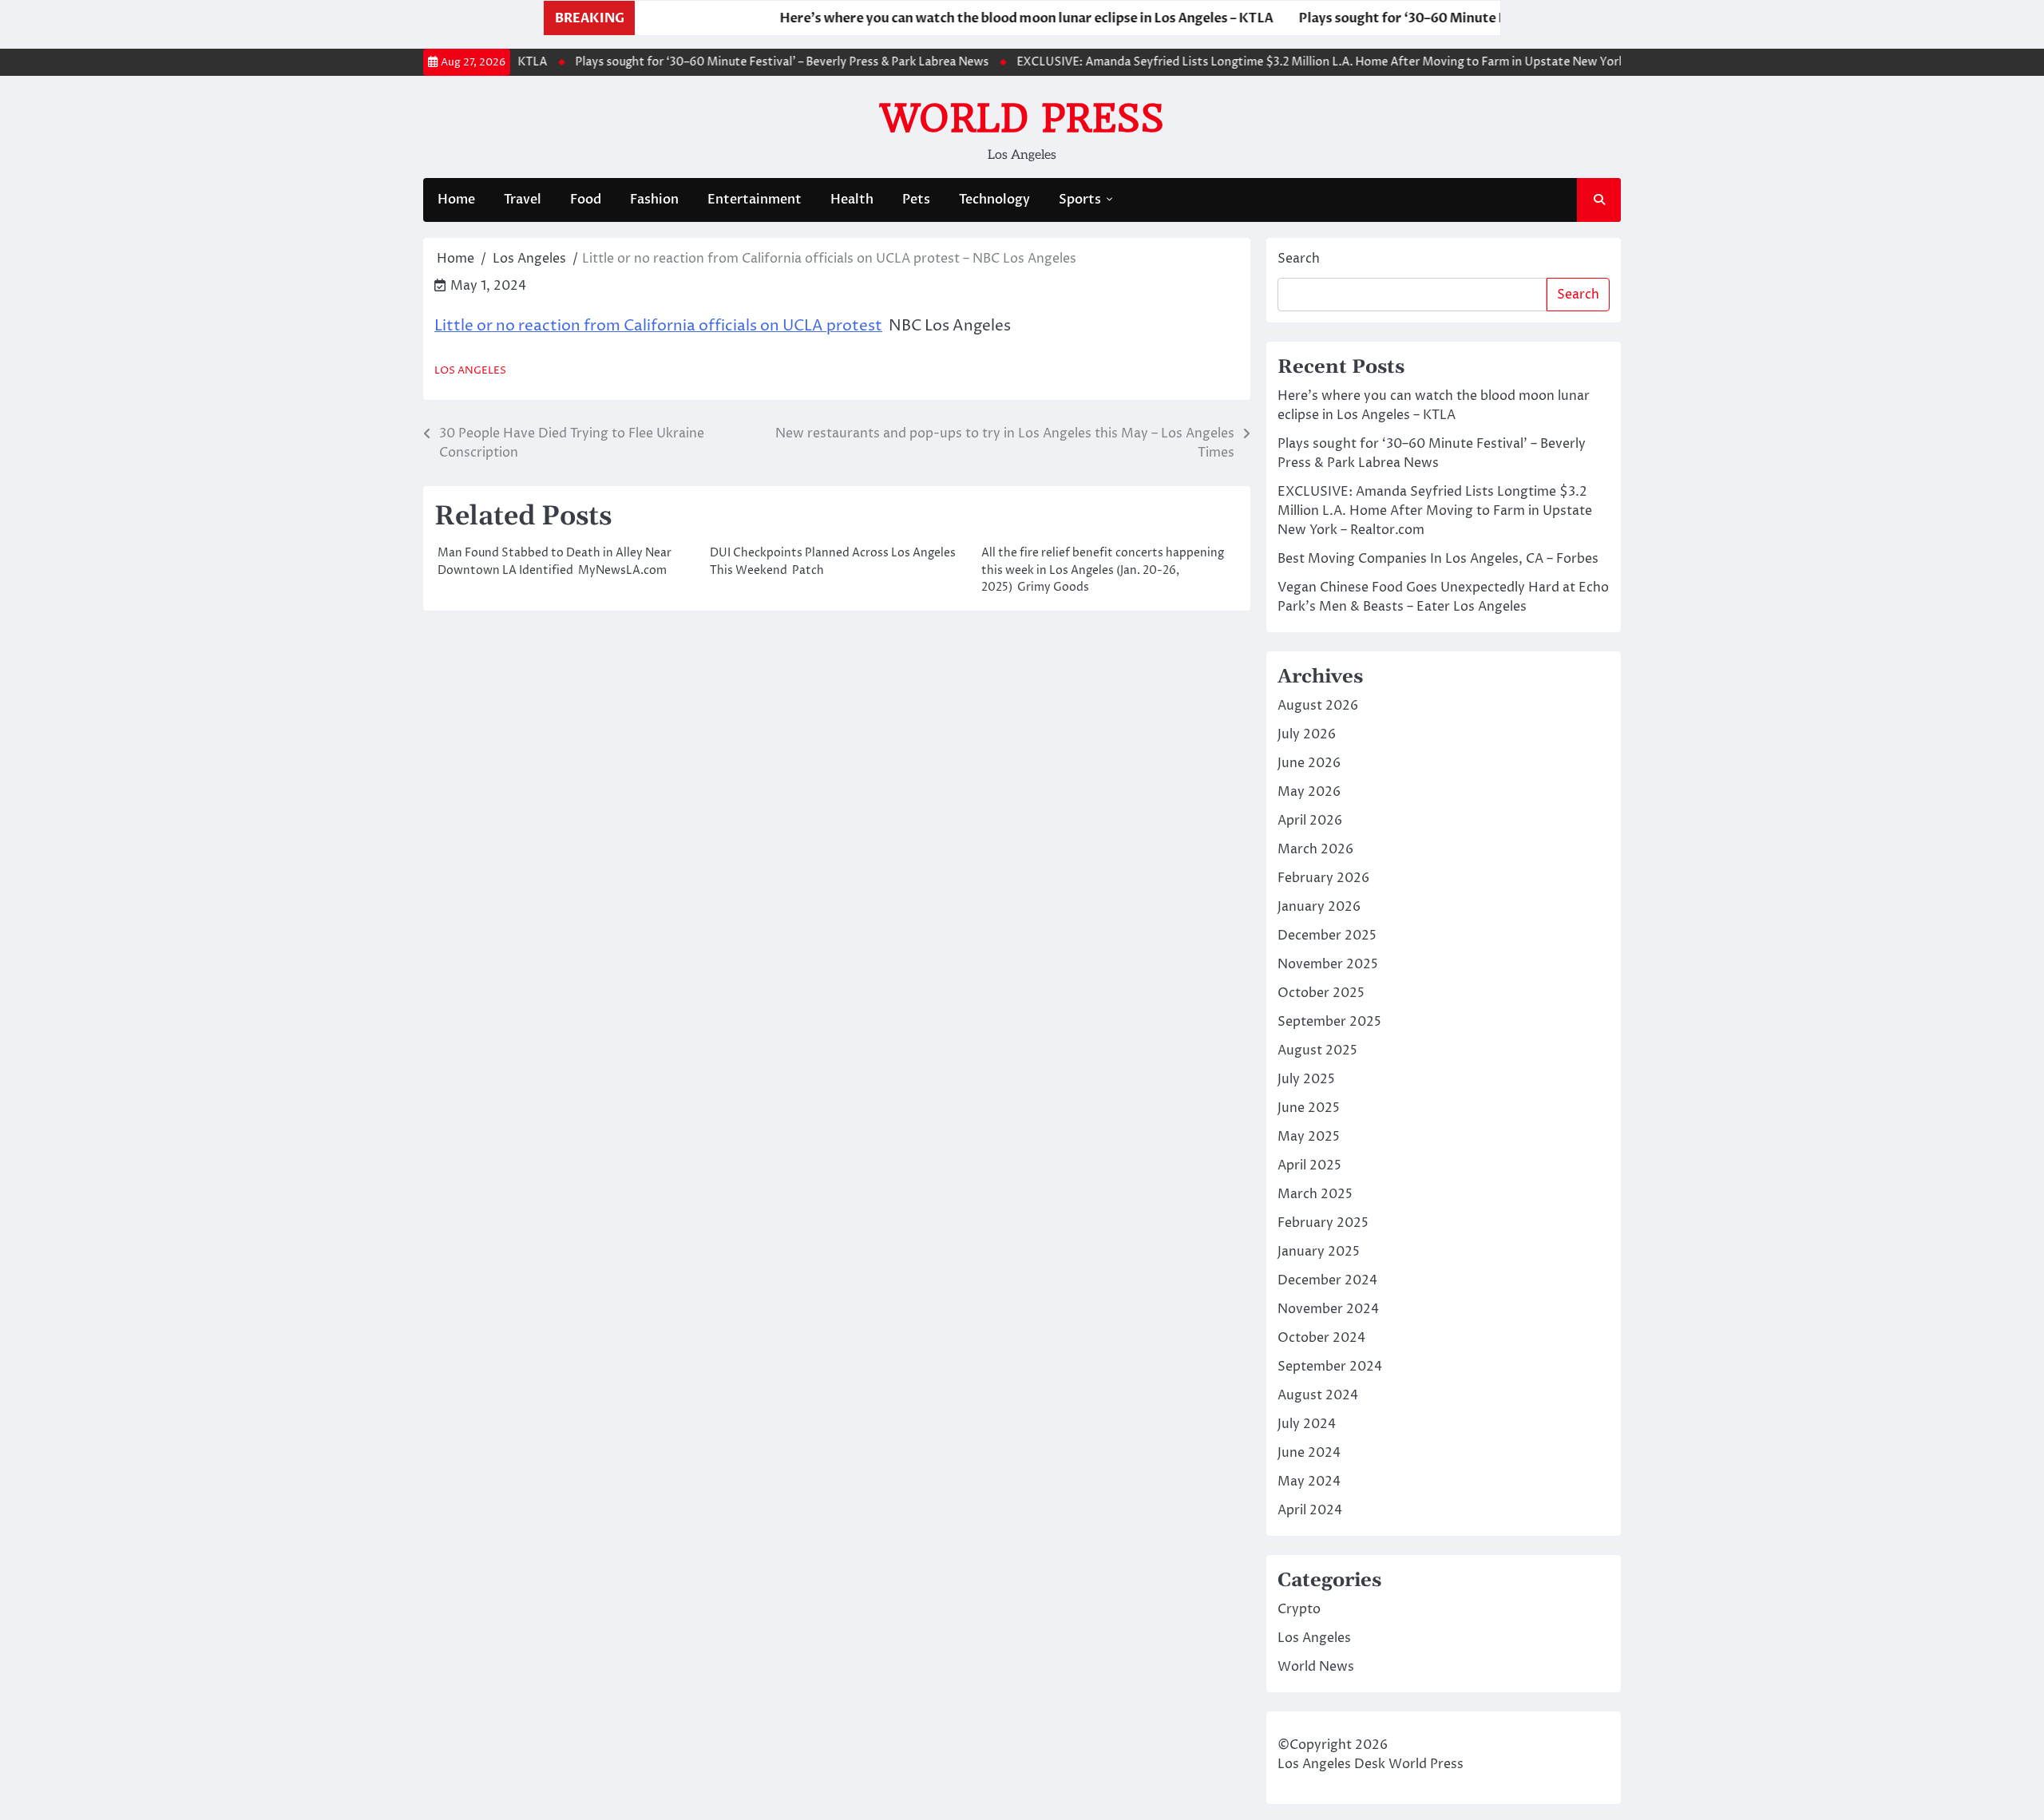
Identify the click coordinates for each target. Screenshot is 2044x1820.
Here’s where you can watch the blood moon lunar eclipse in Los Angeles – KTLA (976, 18)
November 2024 (1328, 1309)
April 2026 (1310, 821)
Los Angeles (470, 371)
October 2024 (1321, 1338)
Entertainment (755, 200)
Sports (1080, 200)
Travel (523, 200)
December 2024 (1327, 1280)
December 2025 (1327, 936)
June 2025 (1309, 1108)
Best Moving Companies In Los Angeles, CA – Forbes (1438, 559)
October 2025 (1321, 993)
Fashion (654, 200)
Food (586, 200)
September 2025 (1329, 1022)
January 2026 (1319, 907)
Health (852, 200)
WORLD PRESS (1022, 118)
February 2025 (1323, 1223)
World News (1316, 1667)
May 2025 (1309, 1137)
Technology (994, 200)
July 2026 (1307, 734)
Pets (916, 200)
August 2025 (1317, 1050)
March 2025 (1315, 1194)
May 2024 (1309, 1482)
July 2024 (1307, 1424)
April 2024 (1310, 1510)
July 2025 (1306, 1079)
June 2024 (1309, 1453)
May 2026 (1309, 792)
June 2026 (1309, 763)
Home (456, 200)
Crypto (1299, 1609)
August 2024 (1318, 1395)
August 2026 (1318, 706)
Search (1299, 259)
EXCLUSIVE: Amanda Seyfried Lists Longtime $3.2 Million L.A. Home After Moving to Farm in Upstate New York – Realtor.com (1330, 62)
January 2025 (1319, 1252)
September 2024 (1330, 1367)
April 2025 (1309, 1165)
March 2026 (1315, 849)
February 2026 (1323, 878)
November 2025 (1328, 964)
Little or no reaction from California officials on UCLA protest (658, 326)
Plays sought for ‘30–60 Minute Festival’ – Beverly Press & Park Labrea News (1487, 18)
